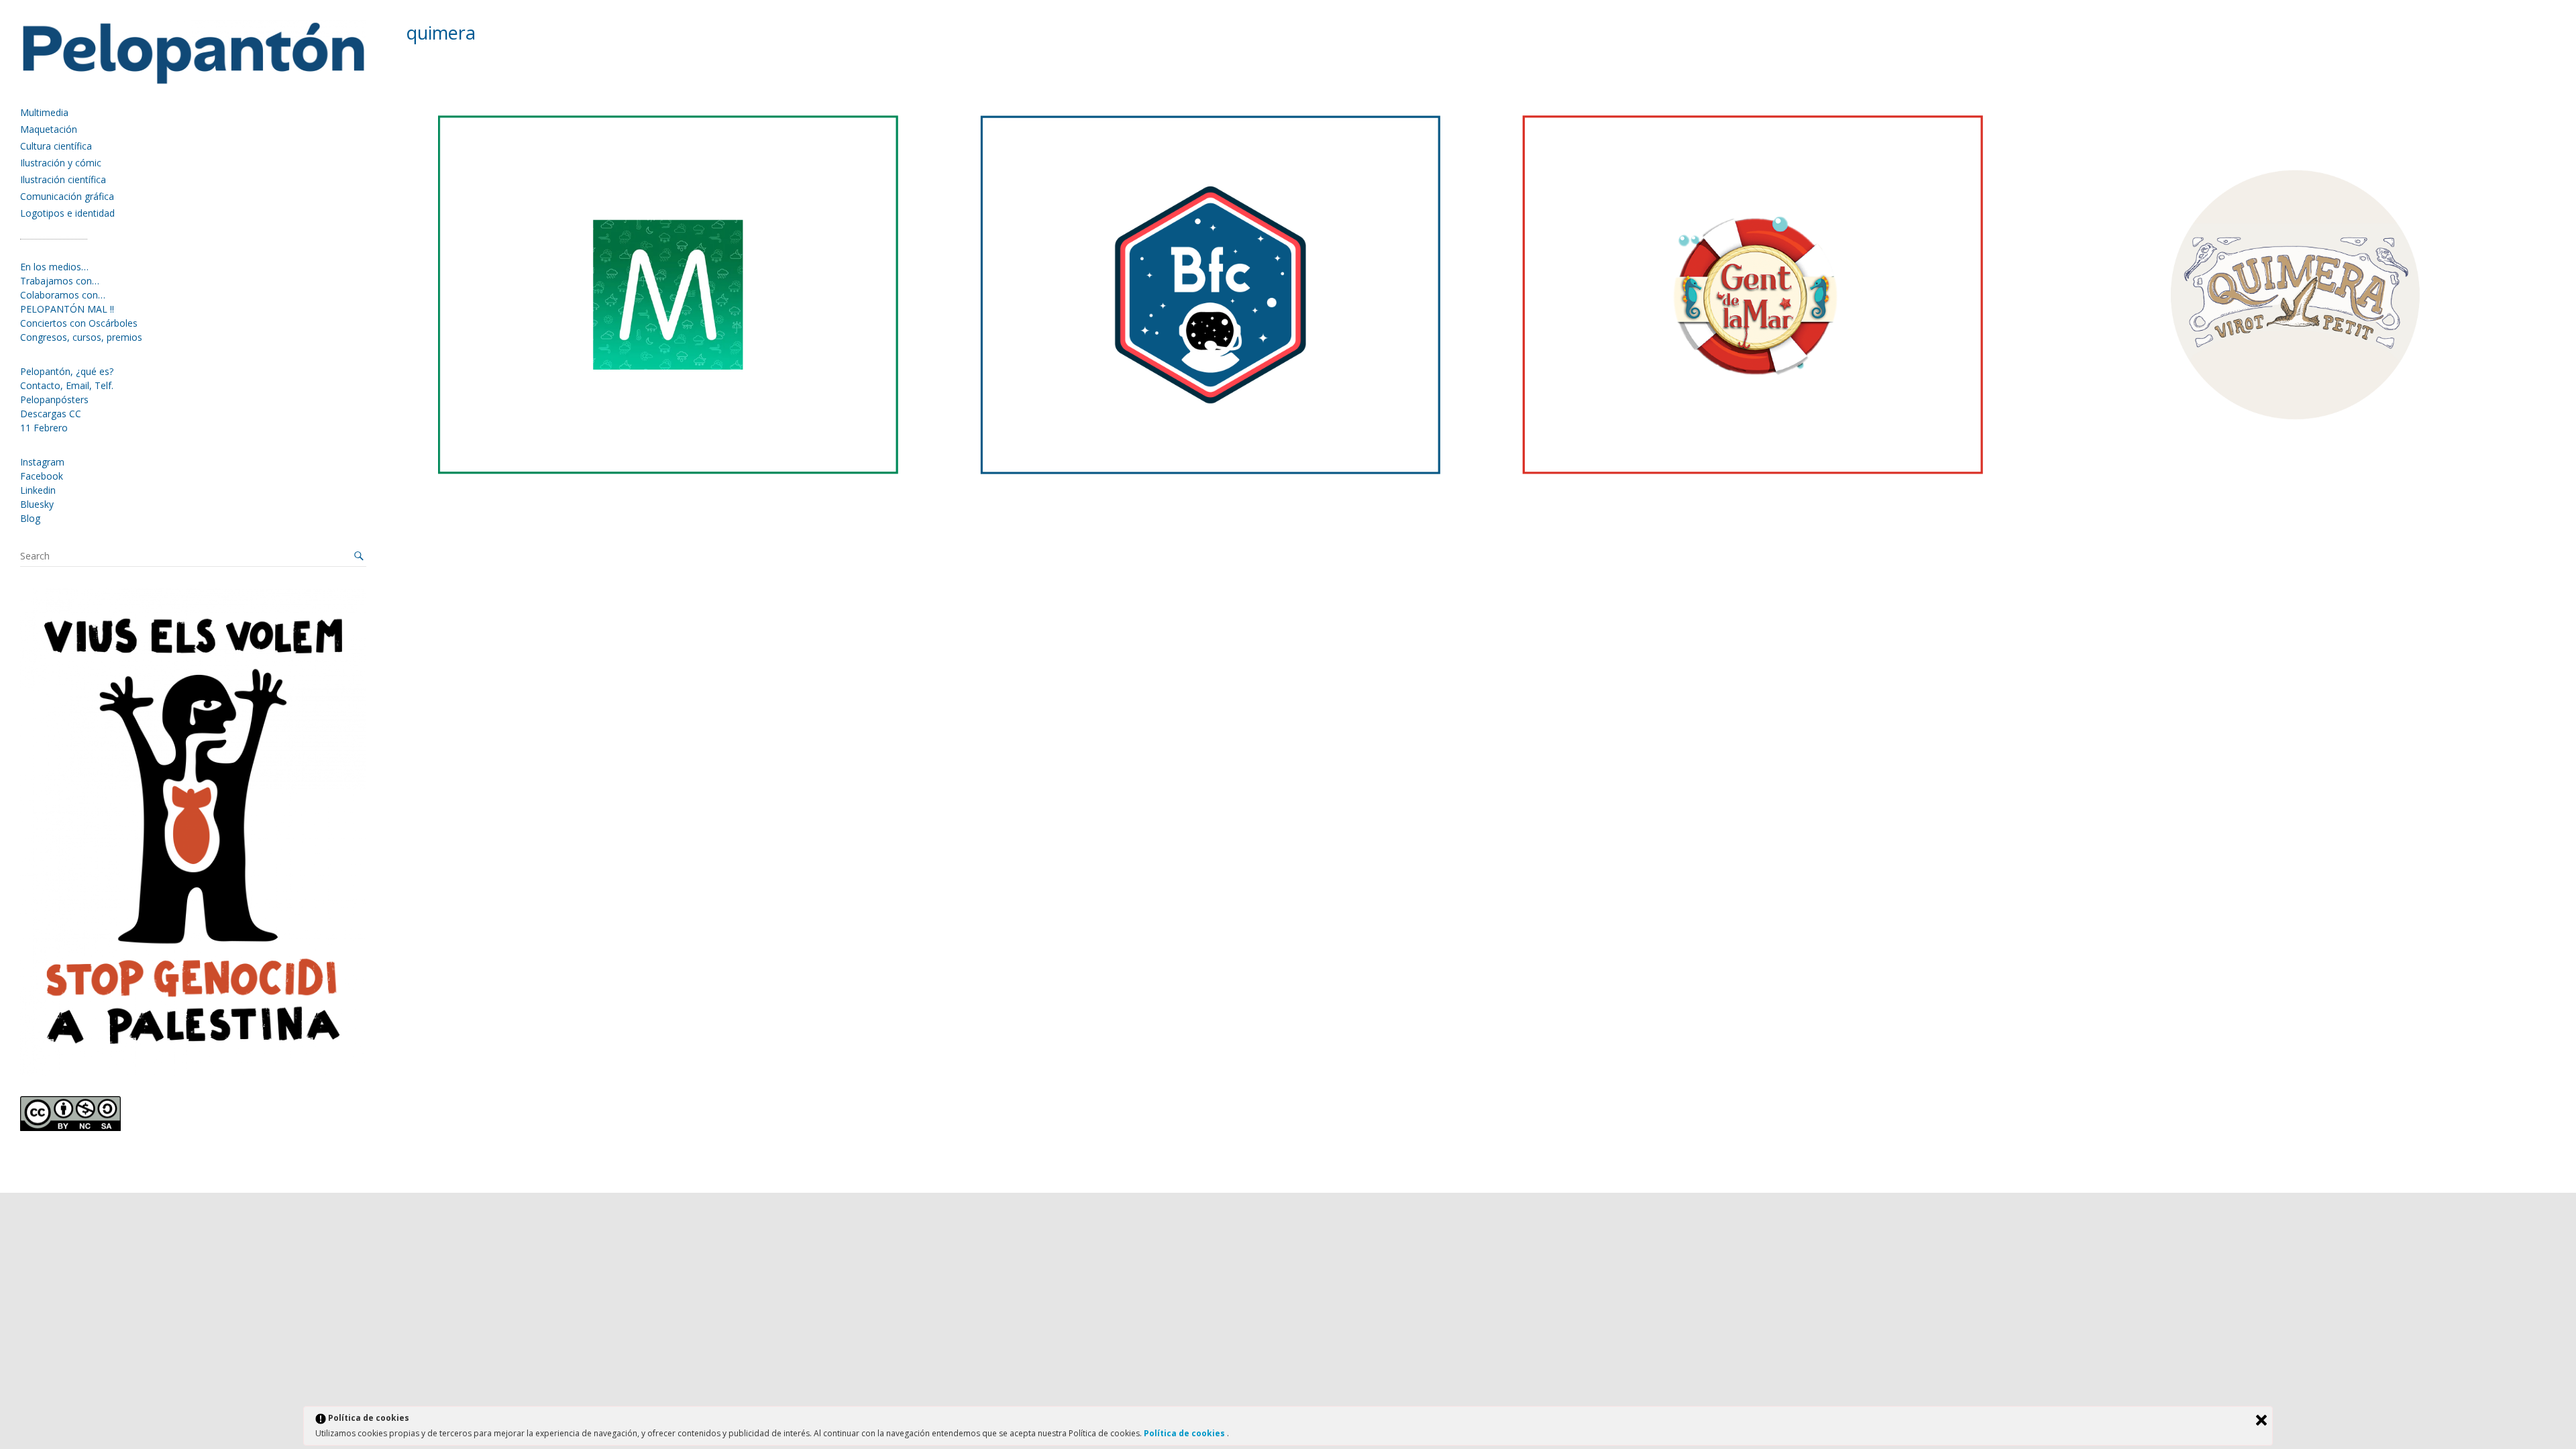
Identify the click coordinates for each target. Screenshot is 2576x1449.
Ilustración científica (63, 179)
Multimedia (44, 112)
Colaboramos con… (63, 295)
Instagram (42, 462)
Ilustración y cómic (61, 163)
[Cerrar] (2261, 1420)
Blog (30, 518)
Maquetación (49, 129)
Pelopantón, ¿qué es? (67, 371)
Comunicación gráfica (67, 196)
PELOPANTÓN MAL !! (67, 309)
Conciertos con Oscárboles (79, 323)
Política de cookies (1185, 1433)
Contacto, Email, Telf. (67, 385)
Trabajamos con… (60, 281)
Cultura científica (56, 146)
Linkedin (38, 490)
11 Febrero (44, 428)
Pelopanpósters (54, 399)
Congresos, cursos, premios (81, 337)
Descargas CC (51, 414)
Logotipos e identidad (67, 213)
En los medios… (54, 267)
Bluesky (37, 504)
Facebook (42, 476)
